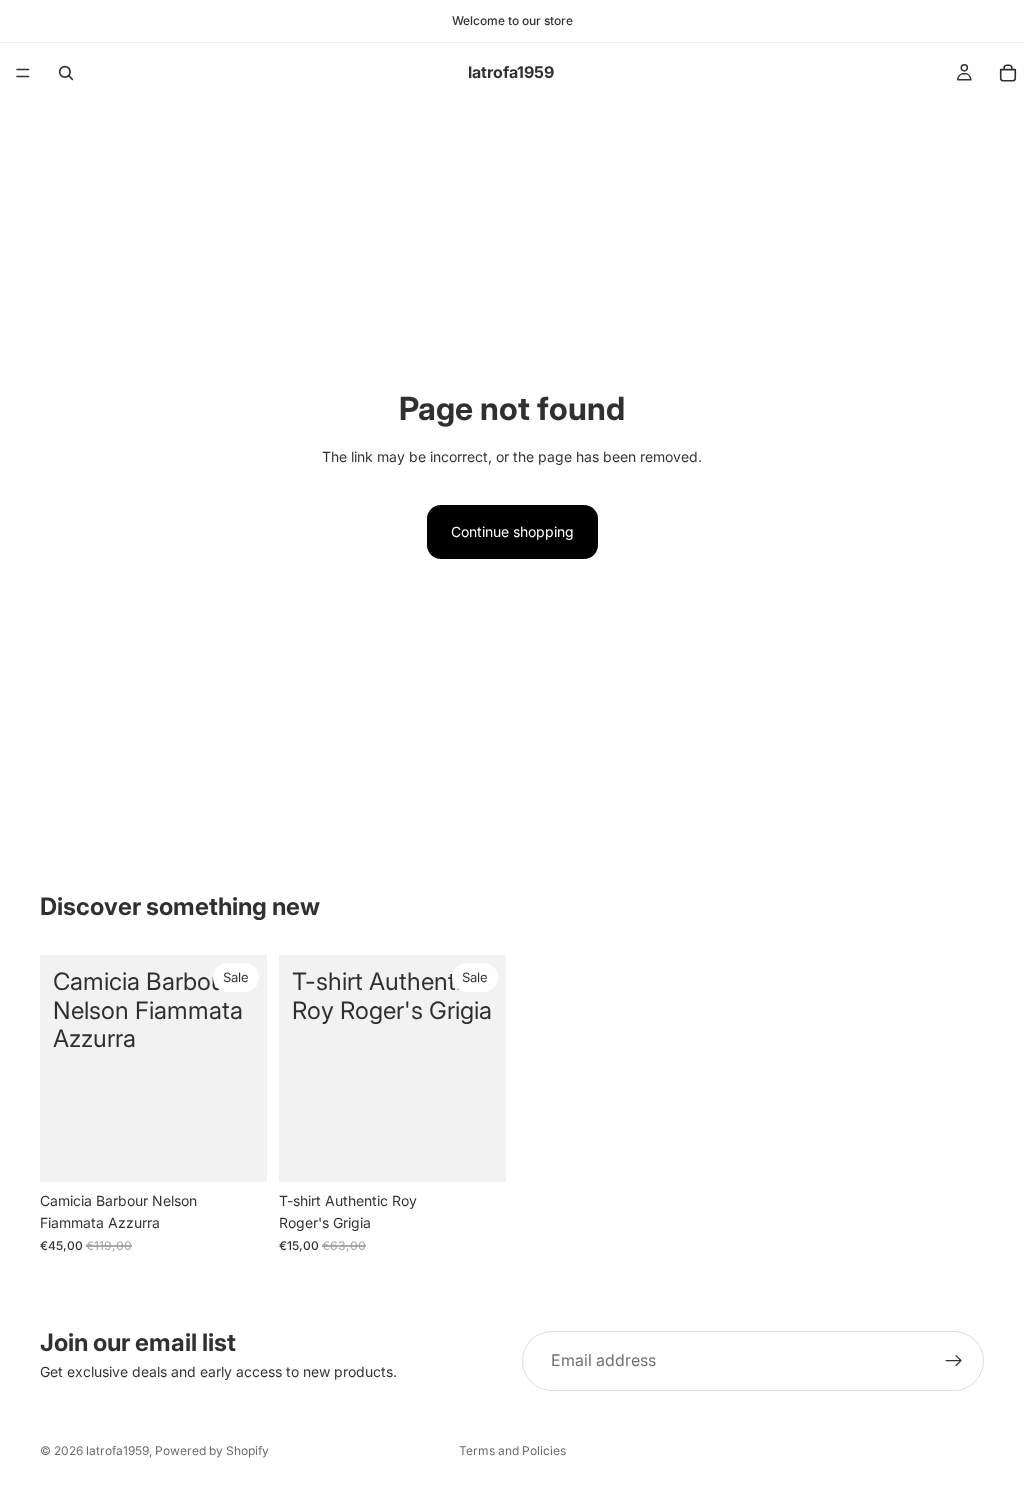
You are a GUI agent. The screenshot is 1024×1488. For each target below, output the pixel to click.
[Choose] (236, 1151)
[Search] (66, 73)
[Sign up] (954, 1361)
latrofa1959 (117, 1450)
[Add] (475, 1151)
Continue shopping (512, 531)
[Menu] (23, 73)
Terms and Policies (512, 1450)
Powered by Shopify (212, 1450)
